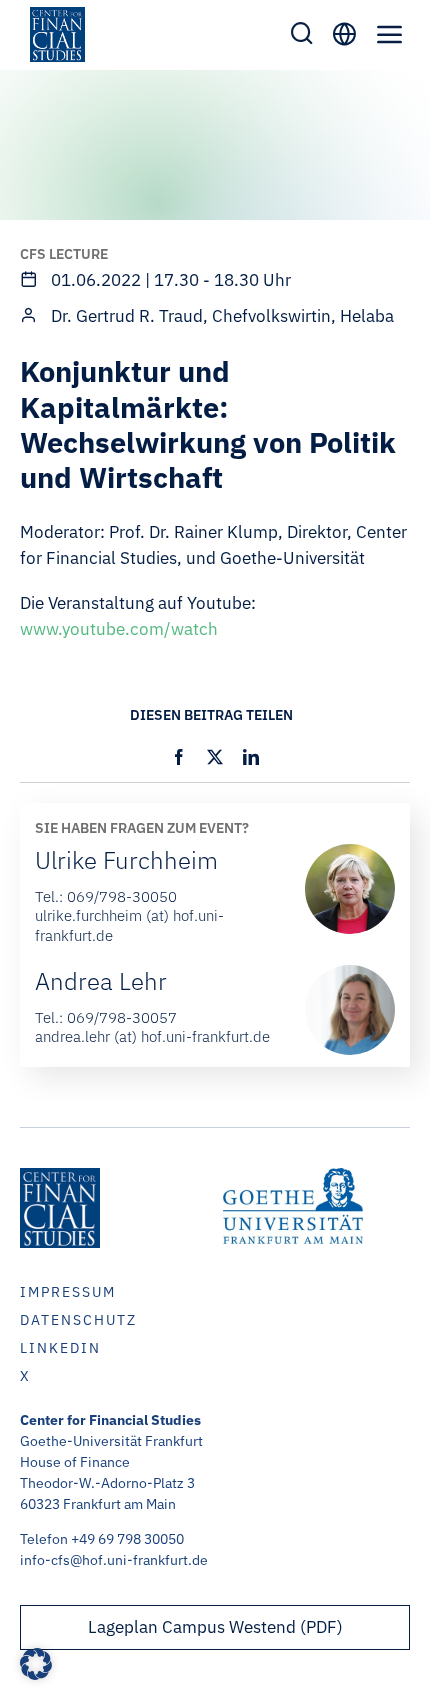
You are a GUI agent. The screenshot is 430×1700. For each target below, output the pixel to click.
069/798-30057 (122, 1017)
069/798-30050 (122, 896)
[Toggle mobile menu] (390, 34)
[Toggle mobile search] (302, 33)
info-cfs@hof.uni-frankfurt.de (114, 1560)
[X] (215, 757)
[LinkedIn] (251, 757)
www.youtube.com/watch (119, 629)
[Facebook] (179, 757)
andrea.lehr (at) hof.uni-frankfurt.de (152, 1036)
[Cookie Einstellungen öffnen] (36, 1674)
